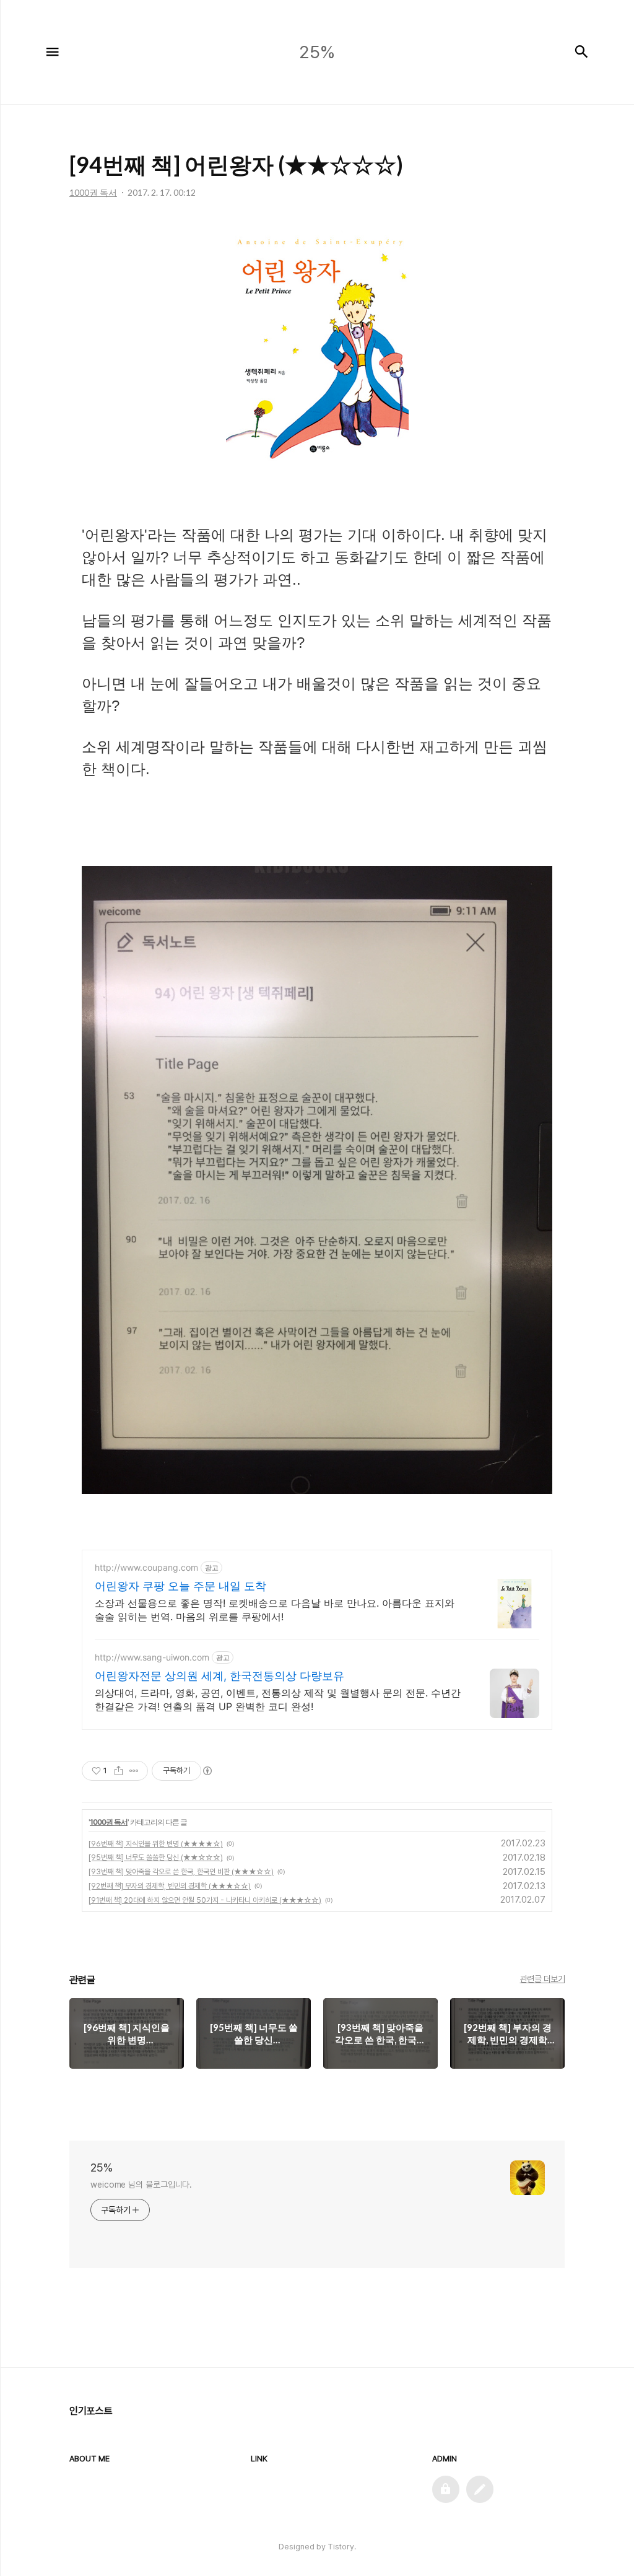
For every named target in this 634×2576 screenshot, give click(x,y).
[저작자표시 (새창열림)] (207, 1771)
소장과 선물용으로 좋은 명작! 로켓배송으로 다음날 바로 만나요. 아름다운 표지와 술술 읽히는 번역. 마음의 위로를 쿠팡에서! (275, 1610)
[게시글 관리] (134, 1771)
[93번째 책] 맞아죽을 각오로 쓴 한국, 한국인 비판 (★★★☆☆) (181, 1872)
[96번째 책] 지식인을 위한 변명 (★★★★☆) (156, 1844)
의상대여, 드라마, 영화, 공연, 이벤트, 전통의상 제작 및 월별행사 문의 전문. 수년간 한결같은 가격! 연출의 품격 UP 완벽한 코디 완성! (278, 1700)
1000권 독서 (109, 1822)
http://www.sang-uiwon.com (152, 1657)
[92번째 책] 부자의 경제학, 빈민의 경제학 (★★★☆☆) (170, 1886)
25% (102, 2168)
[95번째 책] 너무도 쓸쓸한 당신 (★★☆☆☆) (156, 1858)
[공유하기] (119, 1771)
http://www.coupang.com (146, 1567)
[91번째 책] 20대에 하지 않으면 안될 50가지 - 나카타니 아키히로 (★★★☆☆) (205, 1900)
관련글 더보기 (543, 1979)
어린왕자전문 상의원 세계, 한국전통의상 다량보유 (219, 1676)
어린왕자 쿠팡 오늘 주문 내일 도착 (180, 1586)
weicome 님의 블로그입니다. (141, 2185)
